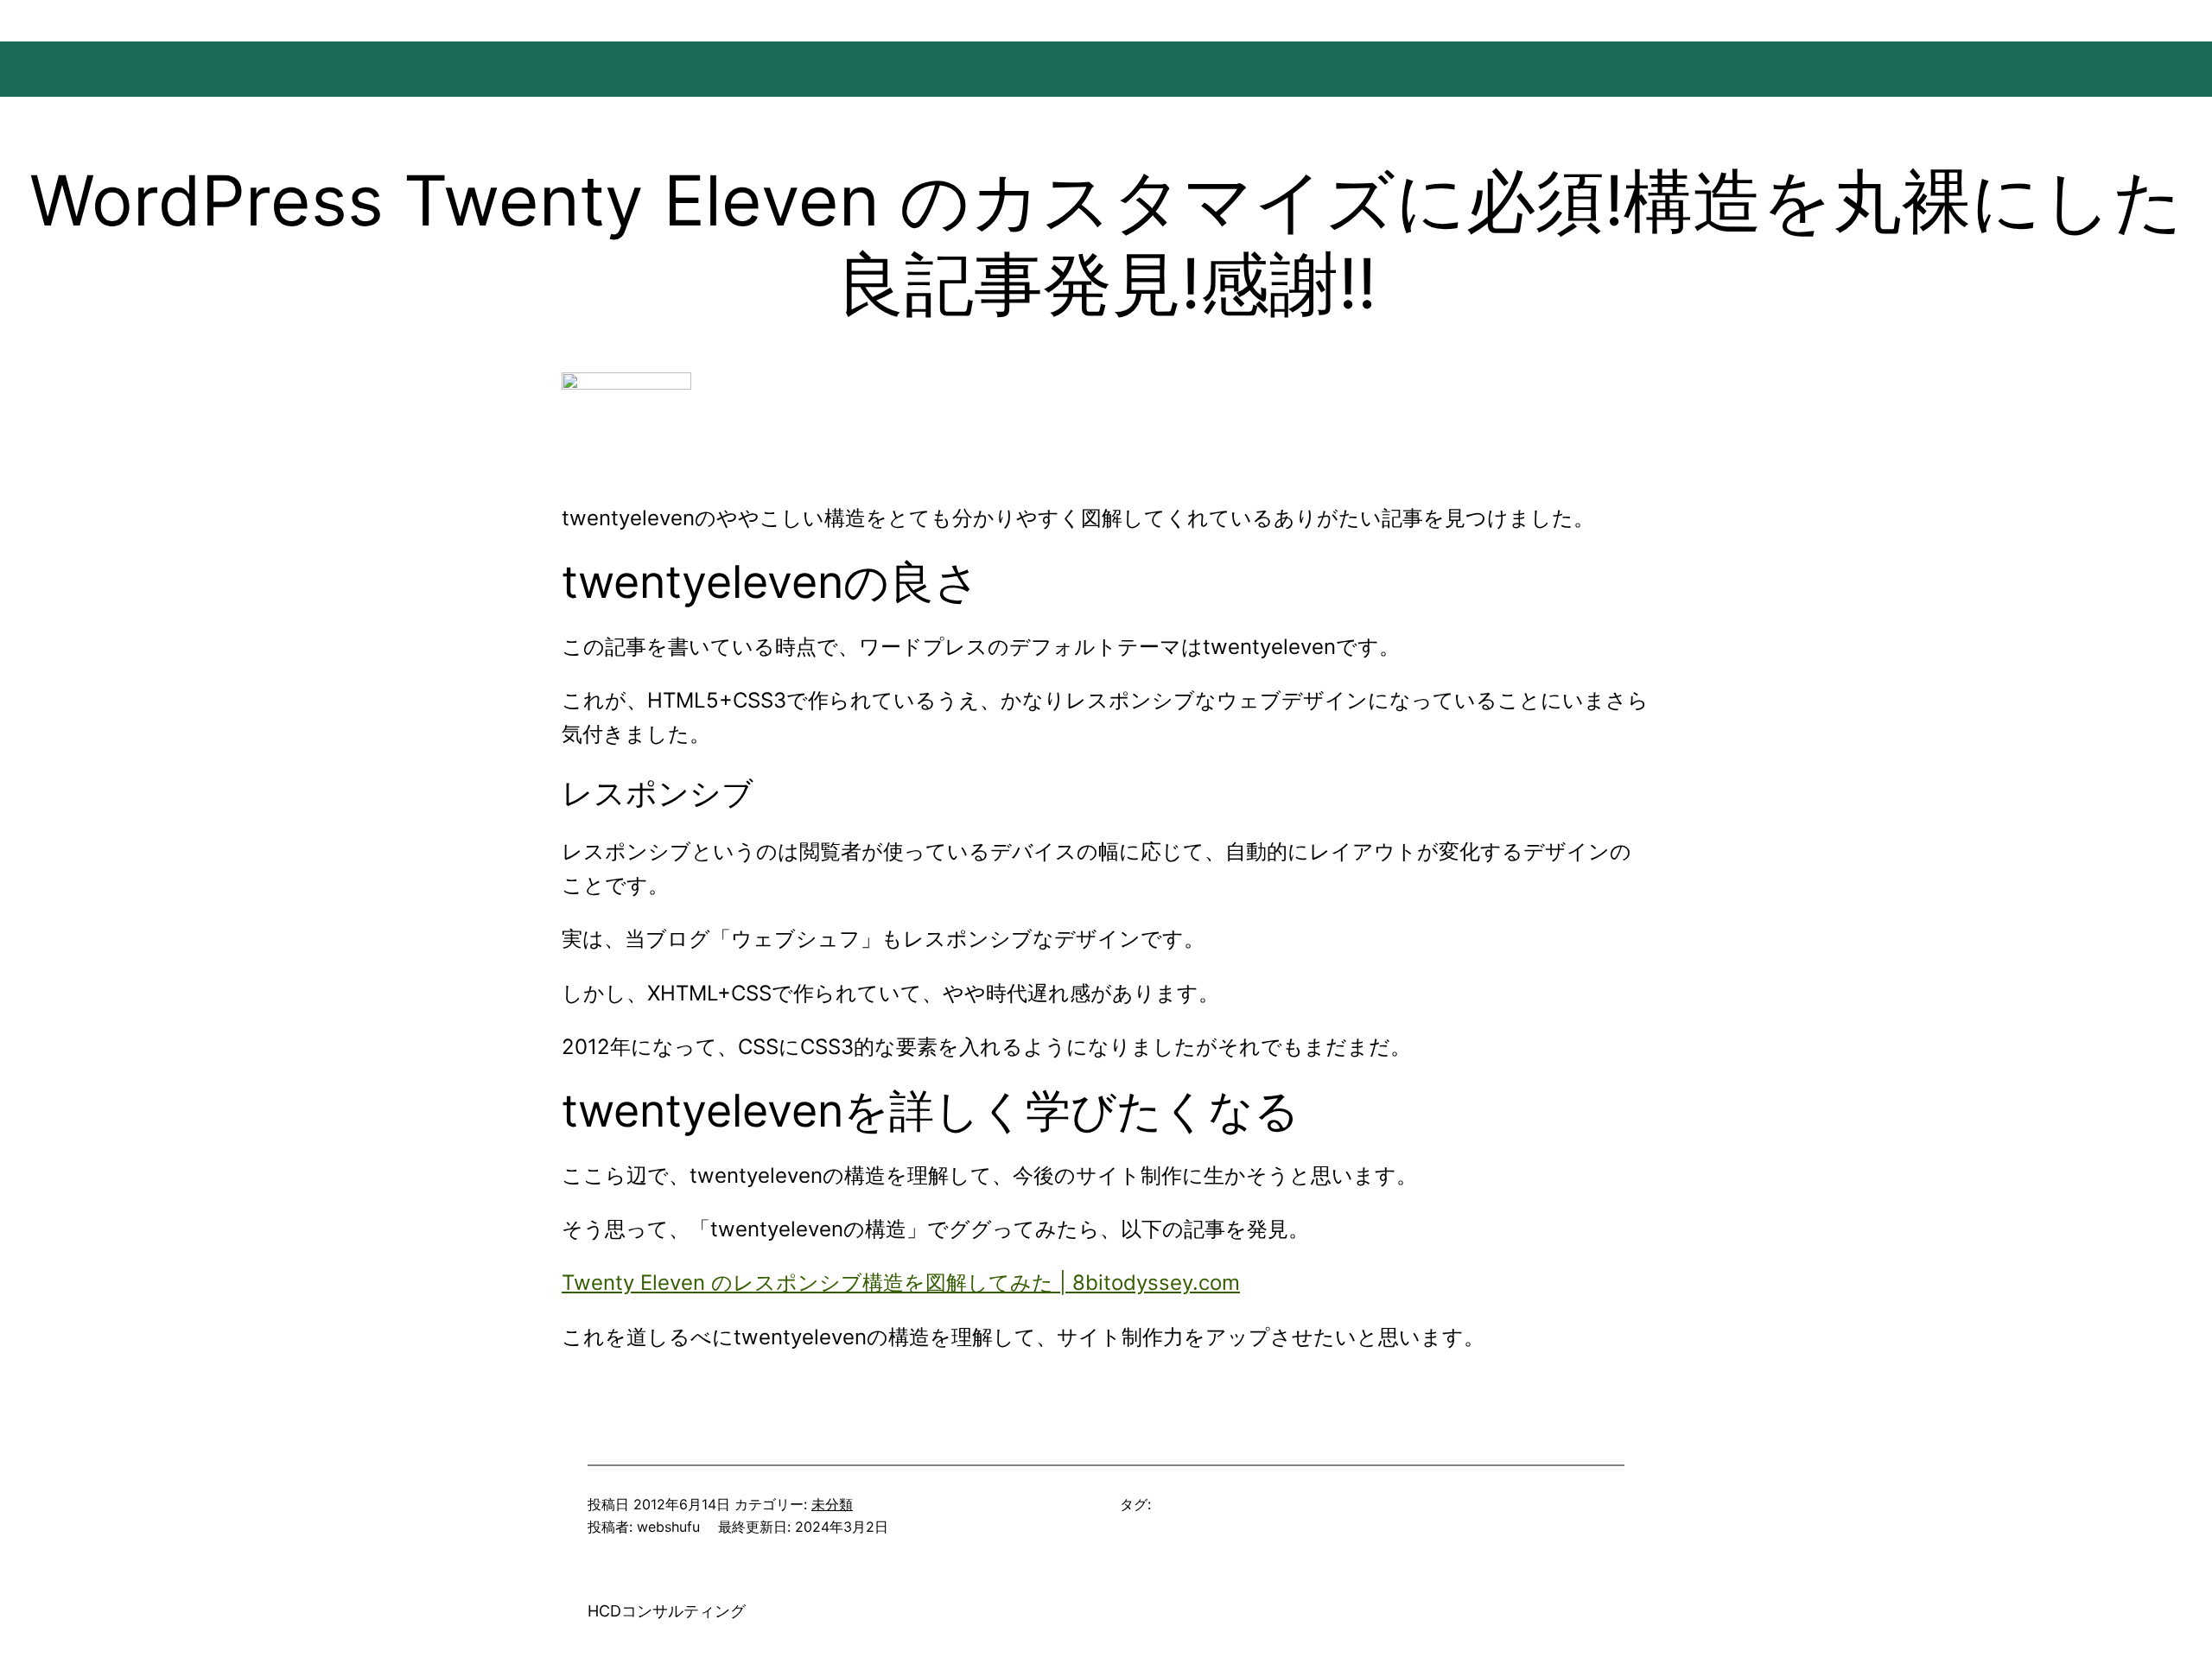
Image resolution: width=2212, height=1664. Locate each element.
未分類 (832, 1504)
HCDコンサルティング (667, 1611)
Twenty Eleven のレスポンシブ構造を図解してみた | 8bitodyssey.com (901, 1283)
